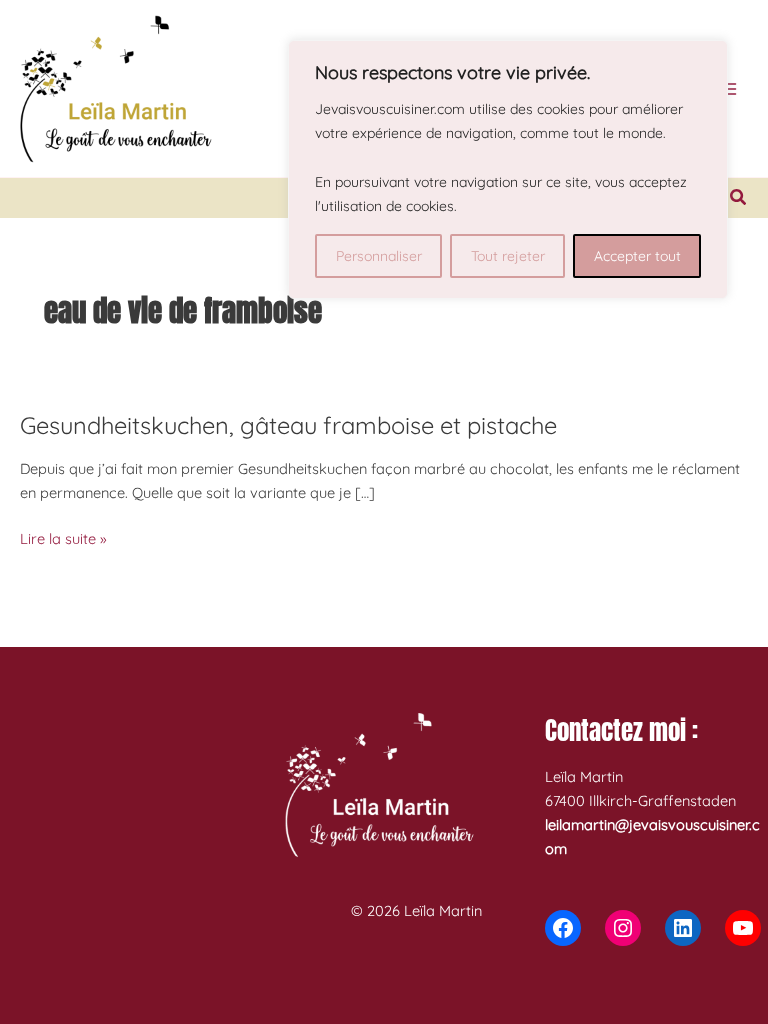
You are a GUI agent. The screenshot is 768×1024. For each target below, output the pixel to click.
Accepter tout (637, 256)
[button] (739, 198)
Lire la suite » (63, 539)
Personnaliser (379, 256)
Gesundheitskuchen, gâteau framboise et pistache (288, 425)
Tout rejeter (508, 256)
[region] (508, 169)
